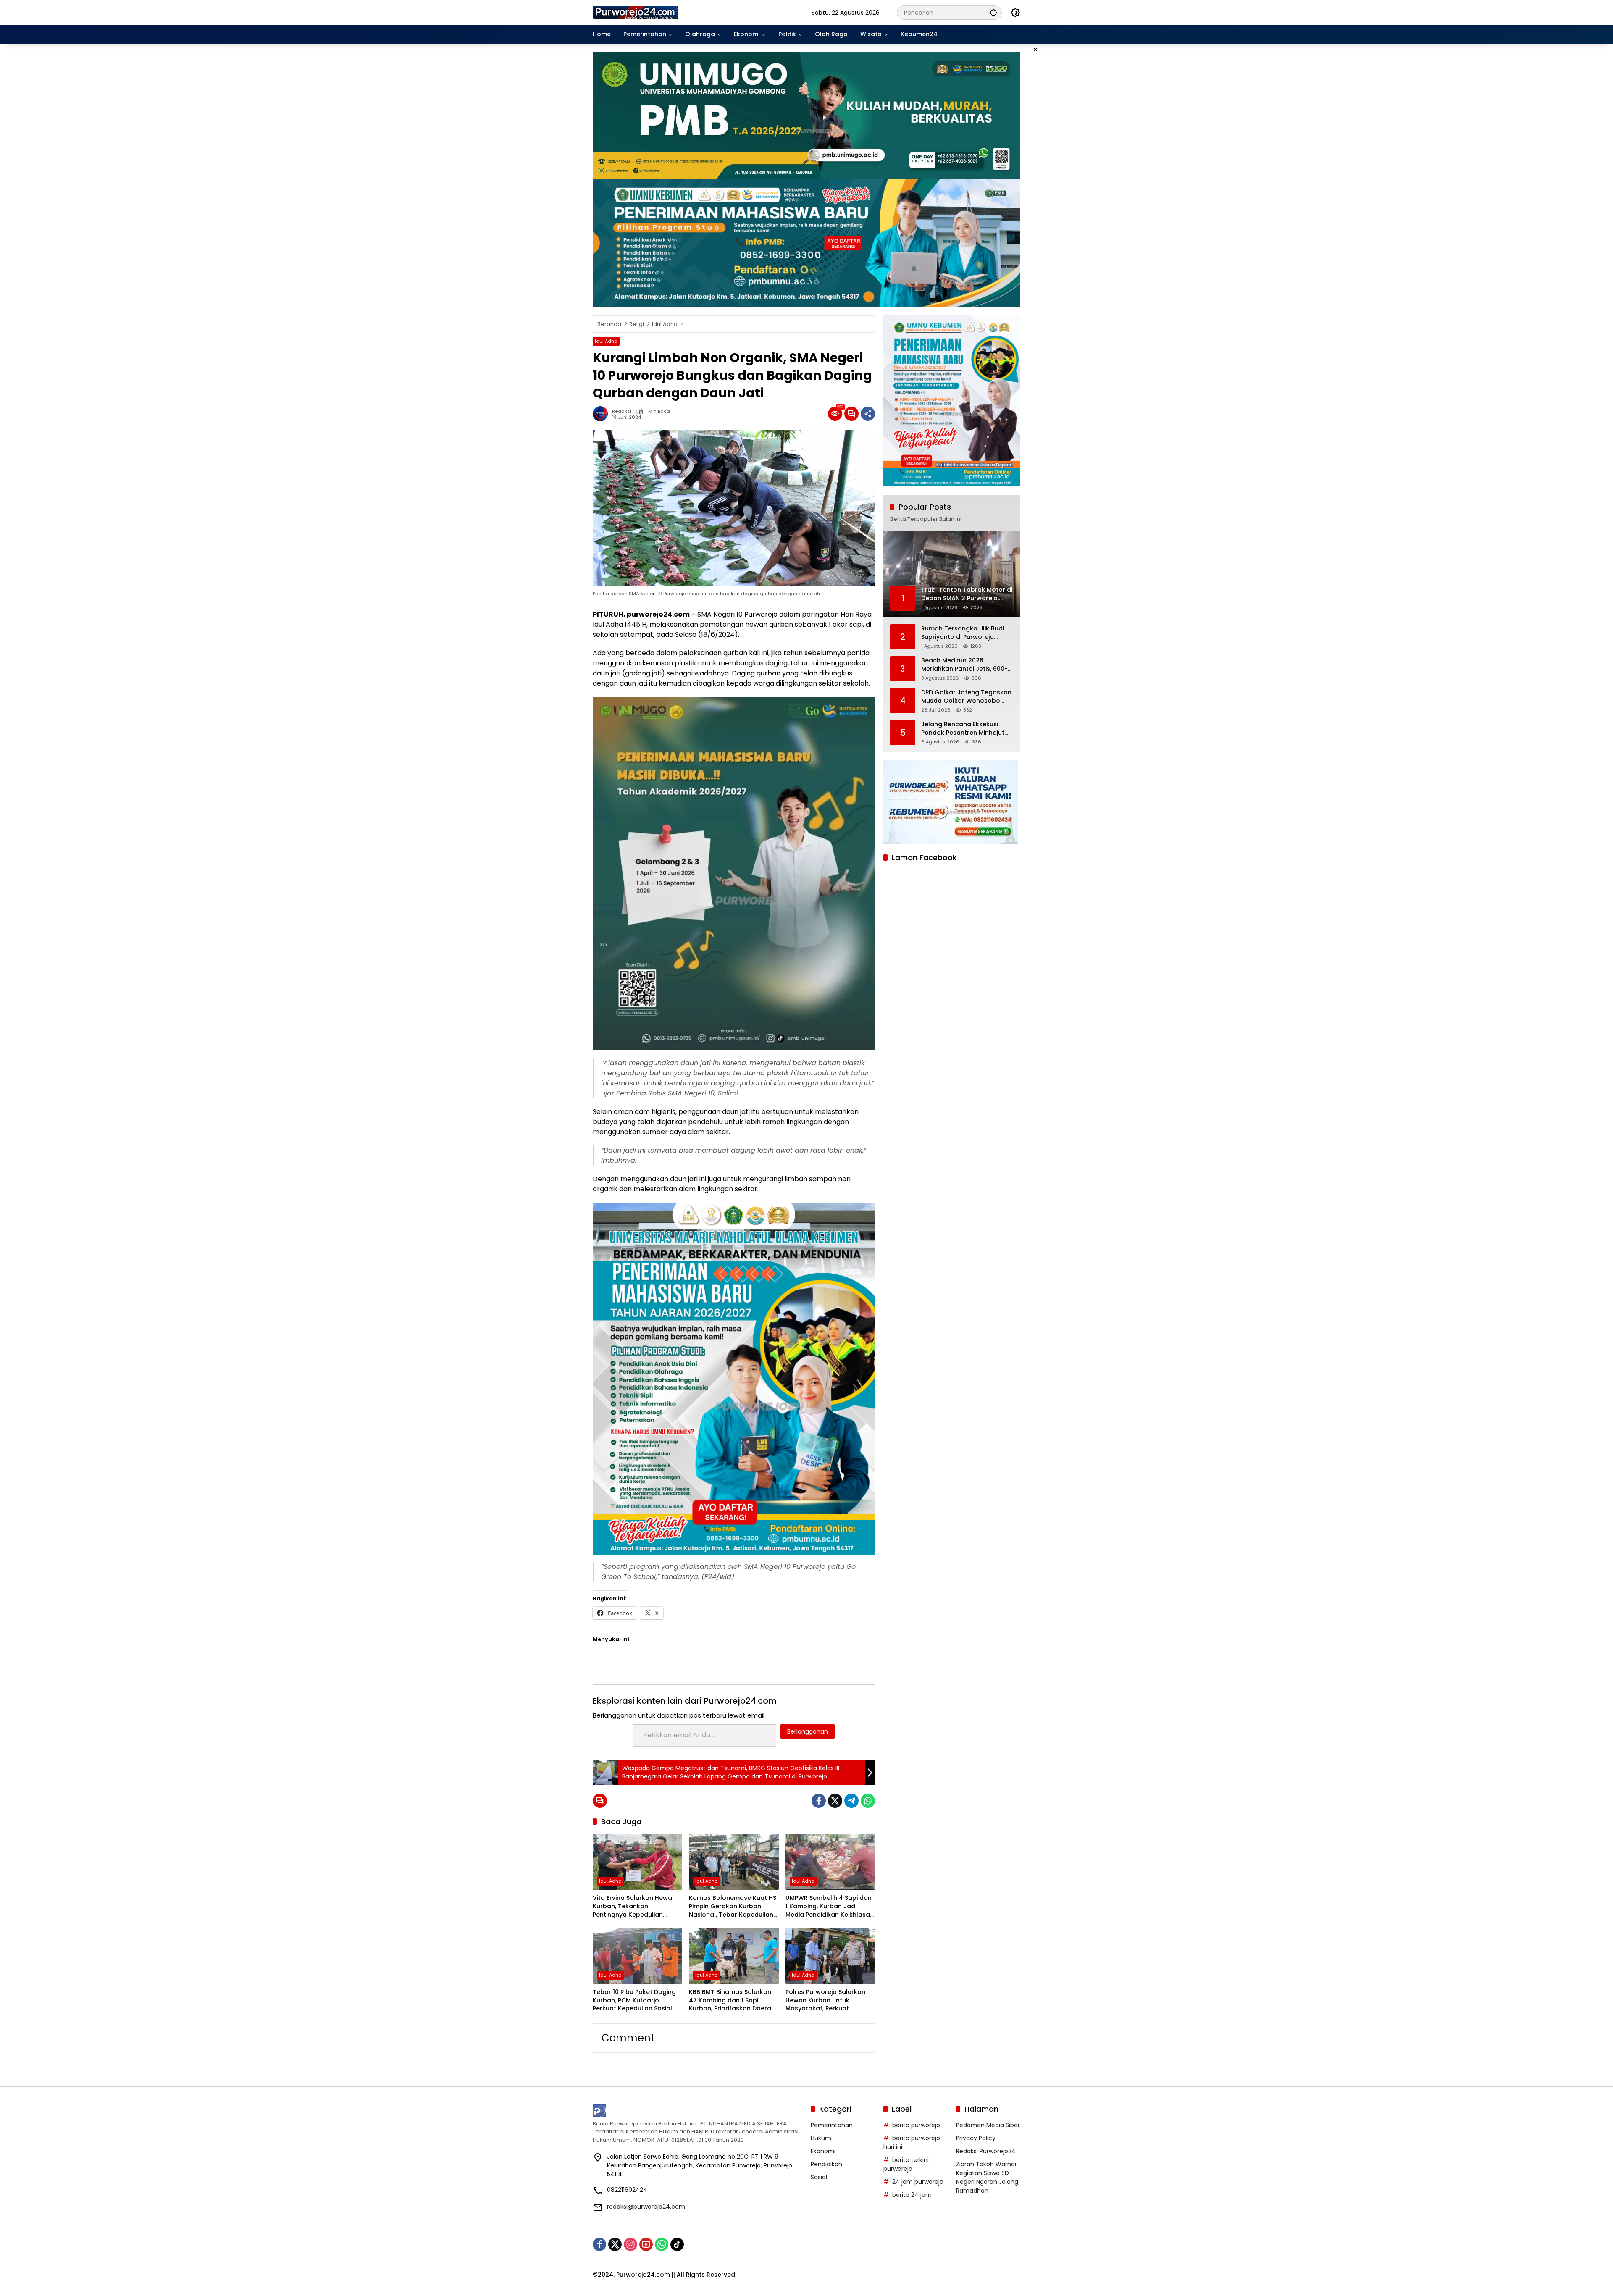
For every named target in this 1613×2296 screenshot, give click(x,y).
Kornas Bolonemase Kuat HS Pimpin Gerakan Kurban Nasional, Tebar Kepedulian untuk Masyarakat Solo (733, 1906)
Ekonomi (823, 2151)
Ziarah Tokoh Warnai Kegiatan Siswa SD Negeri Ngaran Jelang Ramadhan (987, 2177)
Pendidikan (826, 2164)
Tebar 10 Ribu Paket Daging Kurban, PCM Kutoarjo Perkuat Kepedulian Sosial (634, 2000)
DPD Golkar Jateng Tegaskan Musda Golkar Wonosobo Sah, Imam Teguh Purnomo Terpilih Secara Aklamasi (966, 697)
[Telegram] (851, 1801)
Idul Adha (606, 341)
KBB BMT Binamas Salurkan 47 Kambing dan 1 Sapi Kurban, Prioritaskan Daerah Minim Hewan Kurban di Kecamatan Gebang (732, 2000)
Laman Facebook (924, 858)
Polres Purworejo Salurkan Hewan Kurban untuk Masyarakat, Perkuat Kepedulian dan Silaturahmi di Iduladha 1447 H (828, 2000)
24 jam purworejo (918, 2182)
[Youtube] (646, 2244)
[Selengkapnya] (697, 2110)
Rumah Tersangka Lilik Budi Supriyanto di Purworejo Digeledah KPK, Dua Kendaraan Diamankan (963, 633)
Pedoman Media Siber (988, 2125)
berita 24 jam (912, 2195)
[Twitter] (835, 1801)
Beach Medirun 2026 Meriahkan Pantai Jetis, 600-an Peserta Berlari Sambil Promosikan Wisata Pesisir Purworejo (964, 665)
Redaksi (622, 411)
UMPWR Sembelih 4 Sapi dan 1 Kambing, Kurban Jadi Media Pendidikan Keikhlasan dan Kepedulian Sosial (830, 1906)
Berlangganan (808, 1731)
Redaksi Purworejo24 (986, 2151)
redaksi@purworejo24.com (646, 2207)
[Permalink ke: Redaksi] (602, 414)
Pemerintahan (832, 2125)
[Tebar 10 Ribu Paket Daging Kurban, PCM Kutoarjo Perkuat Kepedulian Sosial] (637, 1956)
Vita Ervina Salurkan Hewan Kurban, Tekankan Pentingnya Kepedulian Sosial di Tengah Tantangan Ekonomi (636, 1906)
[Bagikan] (868, 414)
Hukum (821, 2138)
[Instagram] (630, 2244)
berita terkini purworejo (906, 2164)
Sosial (819, 2177)
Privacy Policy (976, 2138)
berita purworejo (916, 2125)
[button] (993, 12)
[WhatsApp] (868, 1801)
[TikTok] (677, 2244)
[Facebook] (819, 1801)
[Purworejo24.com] (636, 12)
